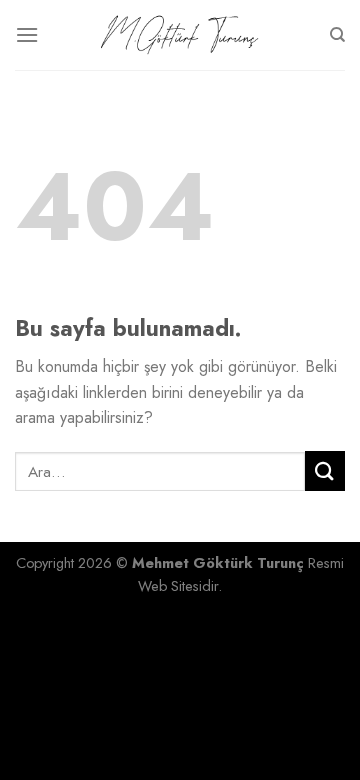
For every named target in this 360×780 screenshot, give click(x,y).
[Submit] (325, 470)
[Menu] (27, 34)
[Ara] (337, 35)
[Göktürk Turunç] (180, 35)
